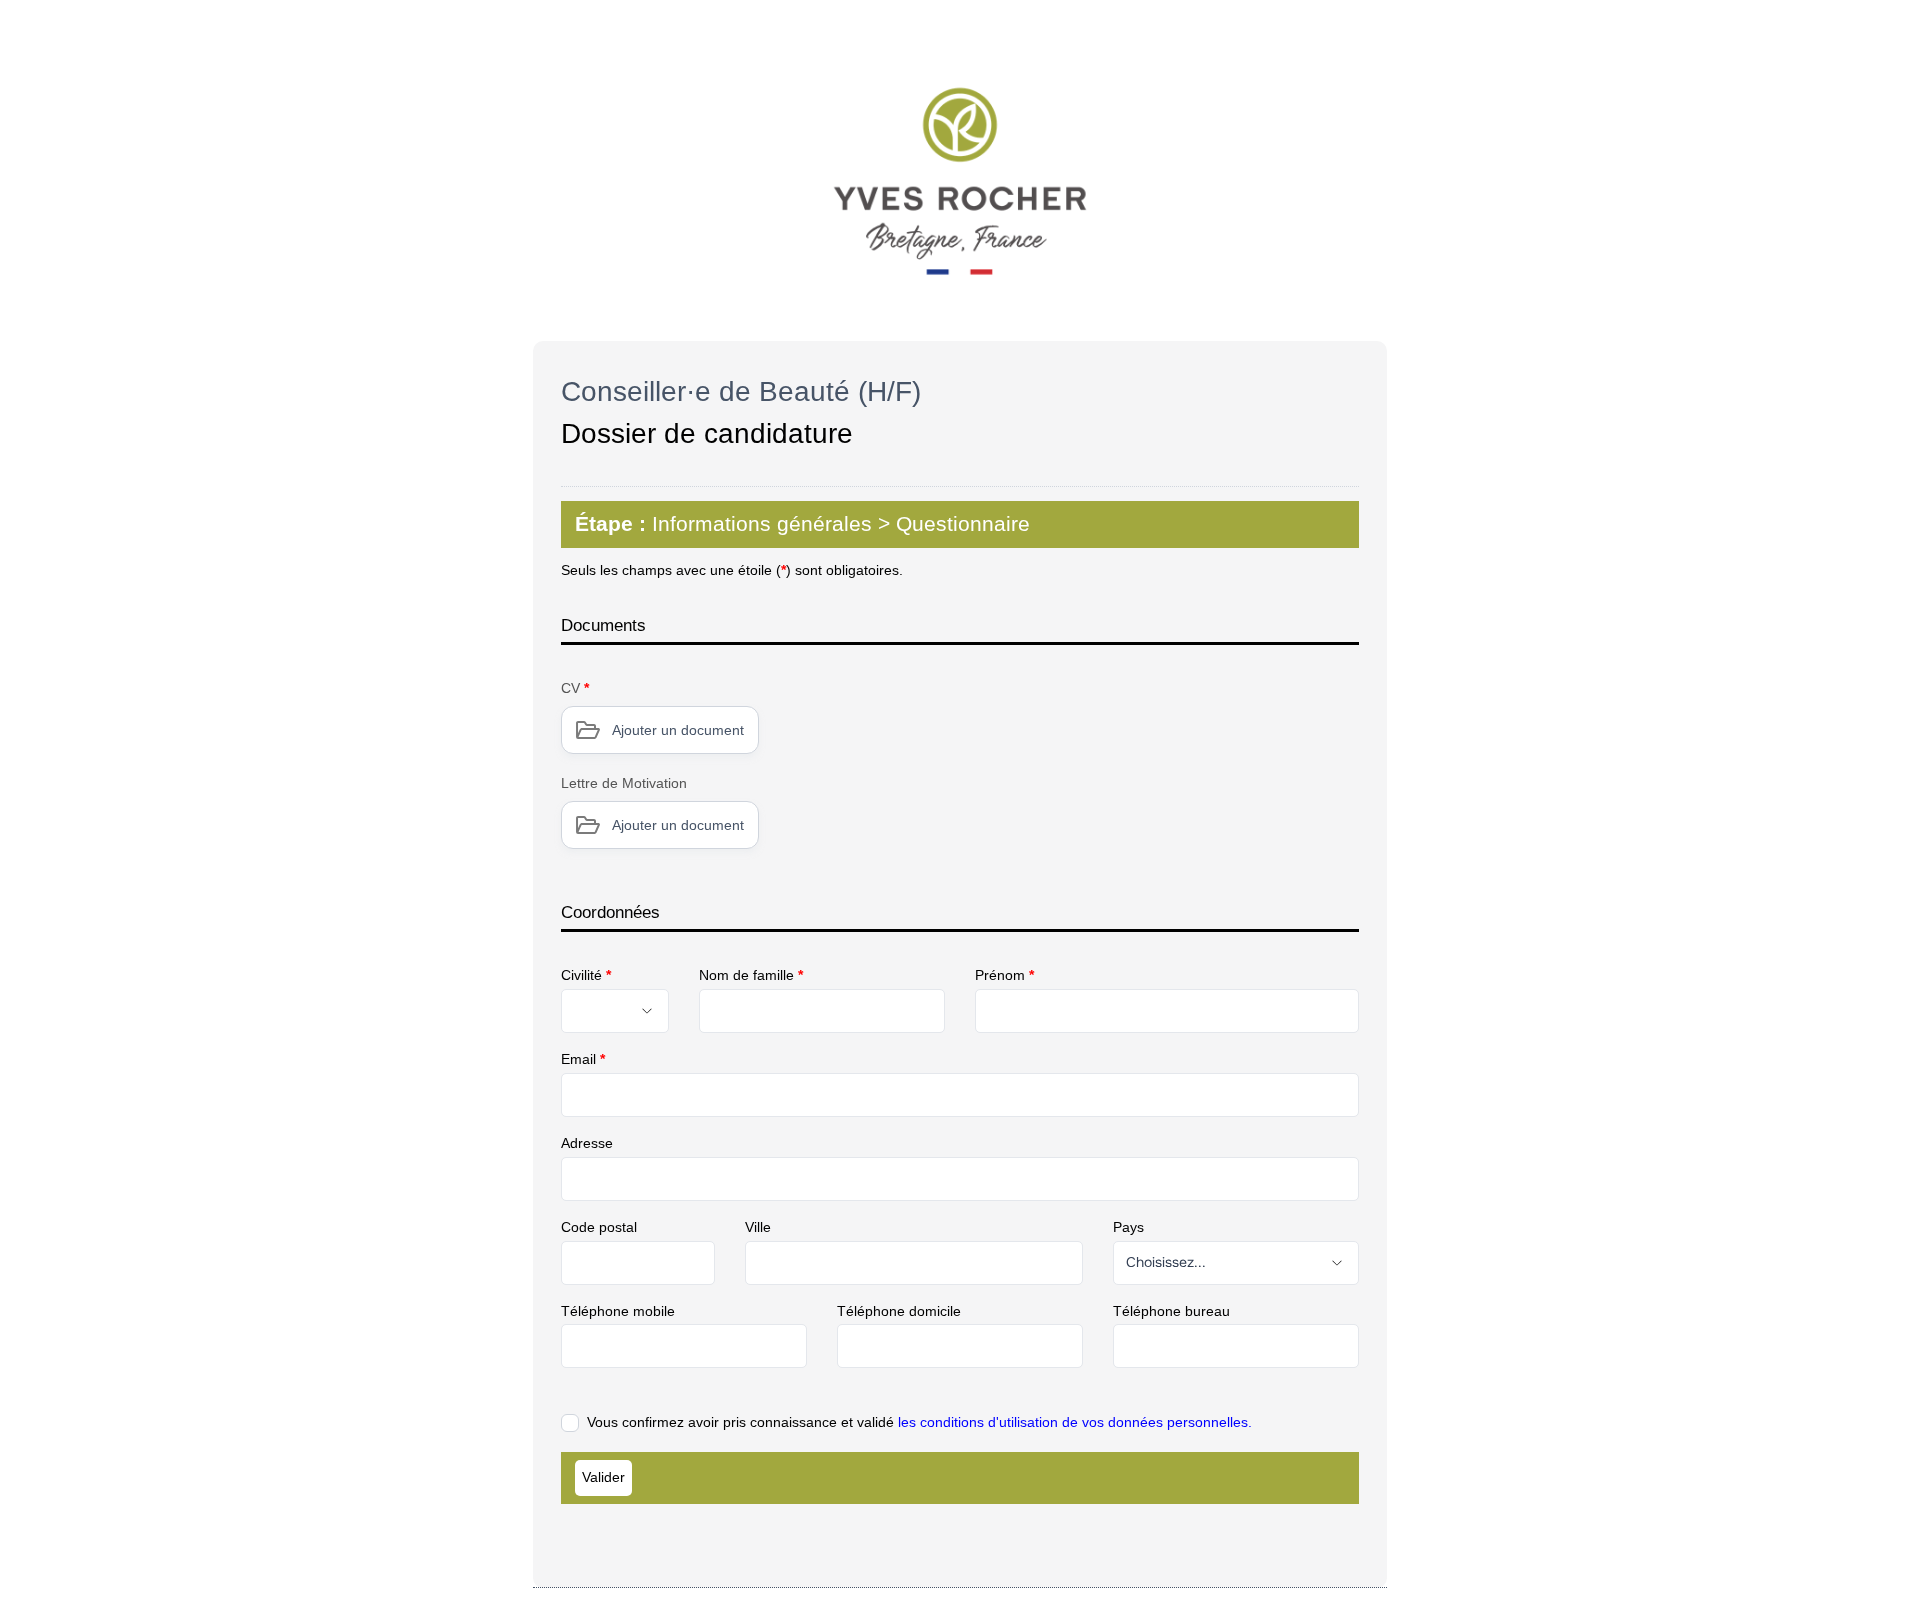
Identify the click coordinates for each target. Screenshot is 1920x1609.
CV (575, 688)
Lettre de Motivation (624, 783)
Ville (758, 1227)
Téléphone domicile (899, 1311)
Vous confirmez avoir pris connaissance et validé (919, 1422)
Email (583, 1059)
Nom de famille (751, 975)
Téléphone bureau (1171, 1311)
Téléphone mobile (618, 1311)
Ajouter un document (678, 730)
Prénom (1004, 975)
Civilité (586, 975)
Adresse (587, 1143)
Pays (1128, 1227)
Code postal (599, 1227)
